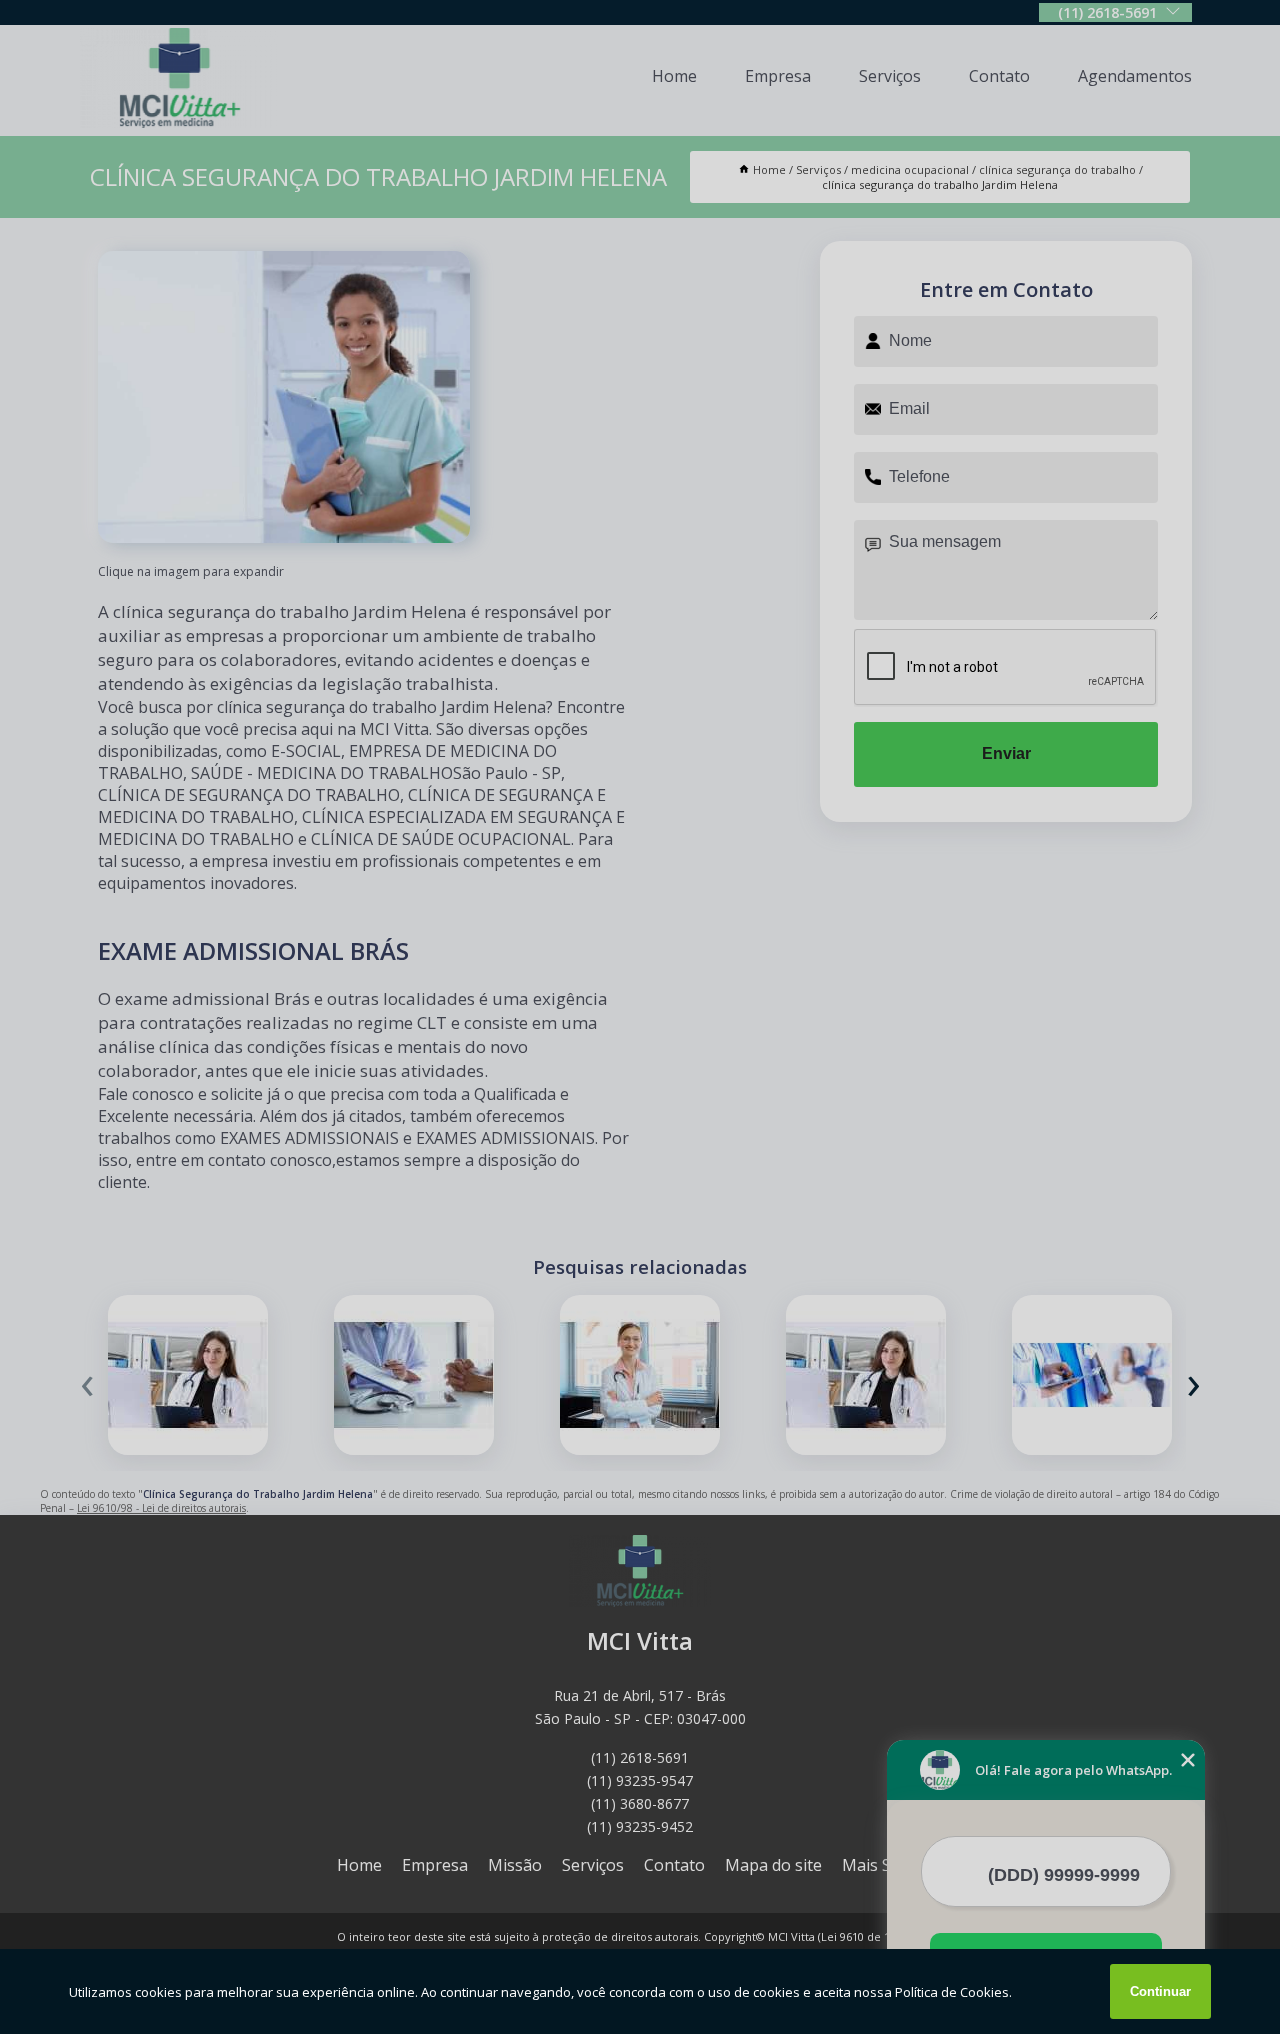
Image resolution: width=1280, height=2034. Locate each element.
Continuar (1160, 1991)
